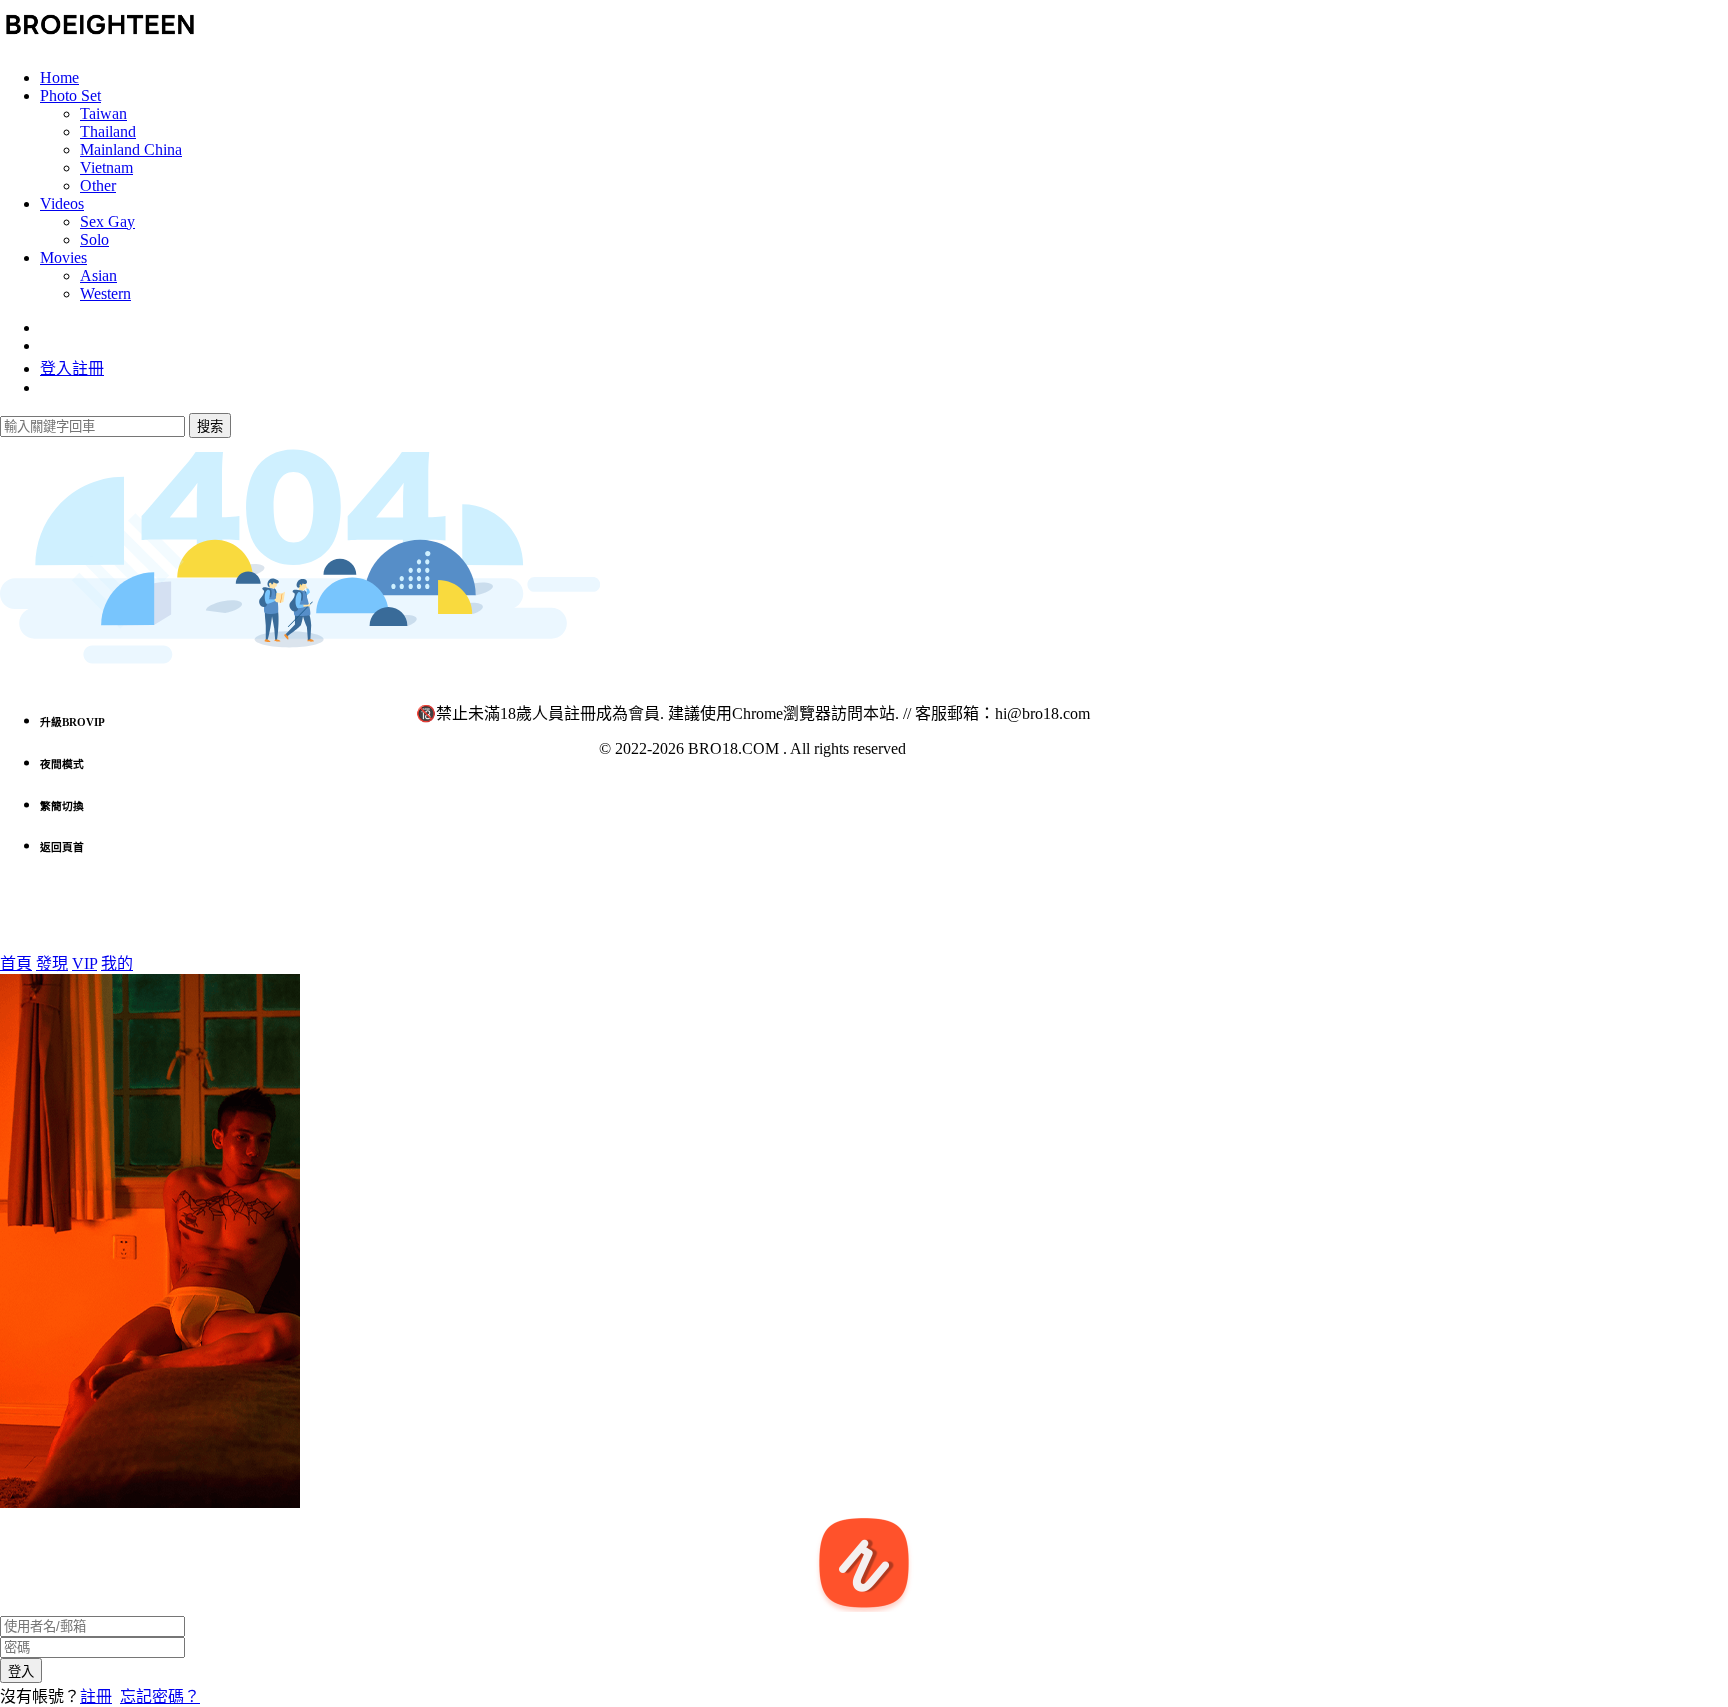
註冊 (96, 1696)
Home (59, 77)
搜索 (210, 426)
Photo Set (70, 95)
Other (98, 185)
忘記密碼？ (160, 1696)
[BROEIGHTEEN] (100, 43)
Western (105, 293)
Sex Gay (107, 221)
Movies (63, 257)
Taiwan (103, 113)
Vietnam (106, 167)
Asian (98, 275)
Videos (62, 203)
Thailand (108, 131)
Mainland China (131, 149)
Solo (94, 239)
